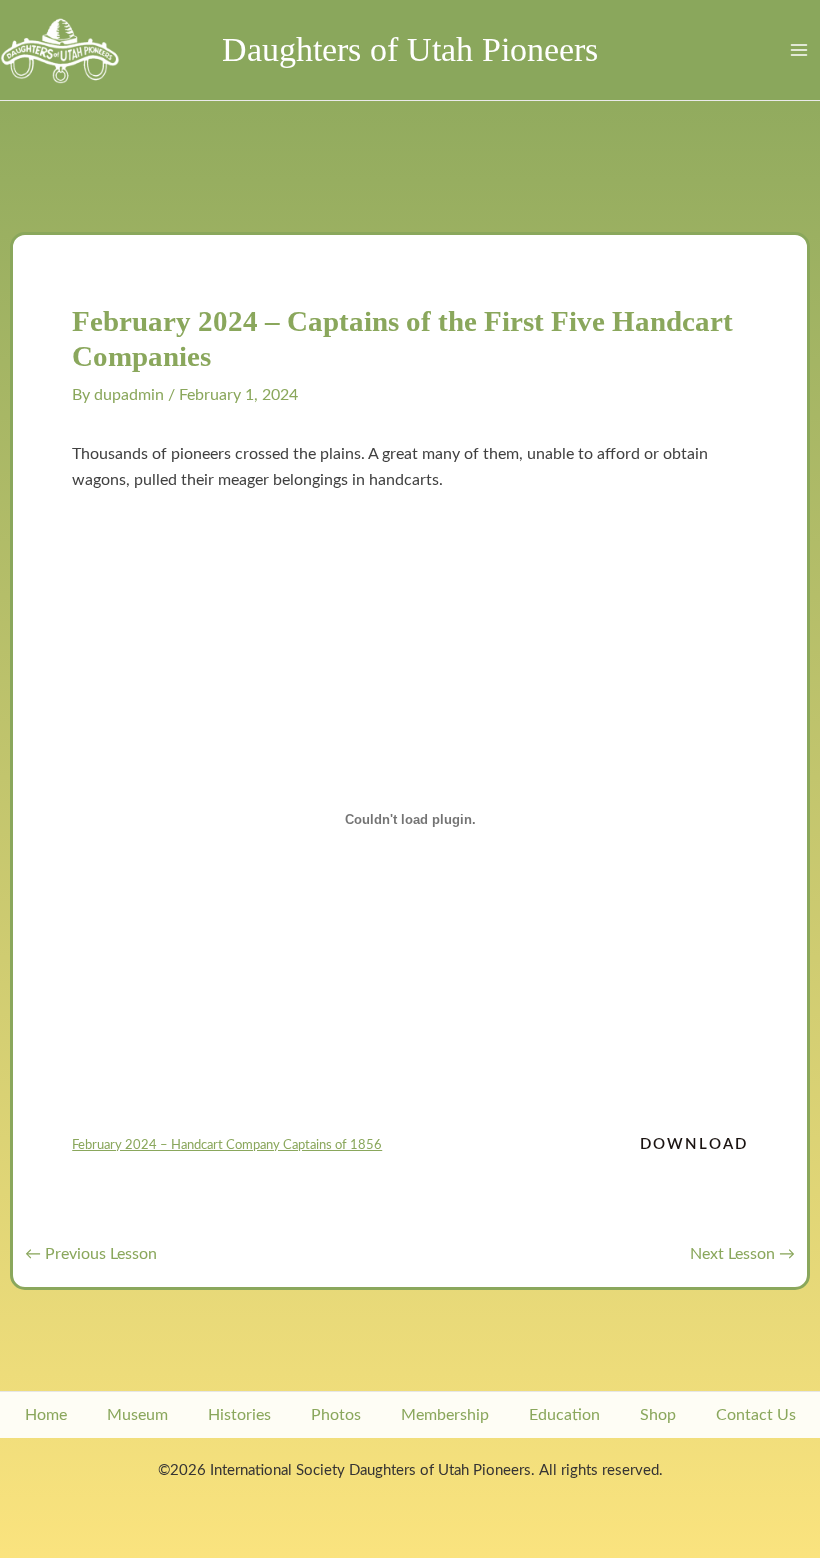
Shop (658, 1415)
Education (564, 1415)
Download (694, 1145)
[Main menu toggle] (798, 50)
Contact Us (756, 1415)
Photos (336, 1415)
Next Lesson (742, 1254)
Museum (137, 1415)
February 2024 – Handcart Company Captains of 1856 (227, 1145)
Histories (239, 1415)
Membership (445, 1415)
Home (46, 1415)
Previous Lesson (91, 1254)
